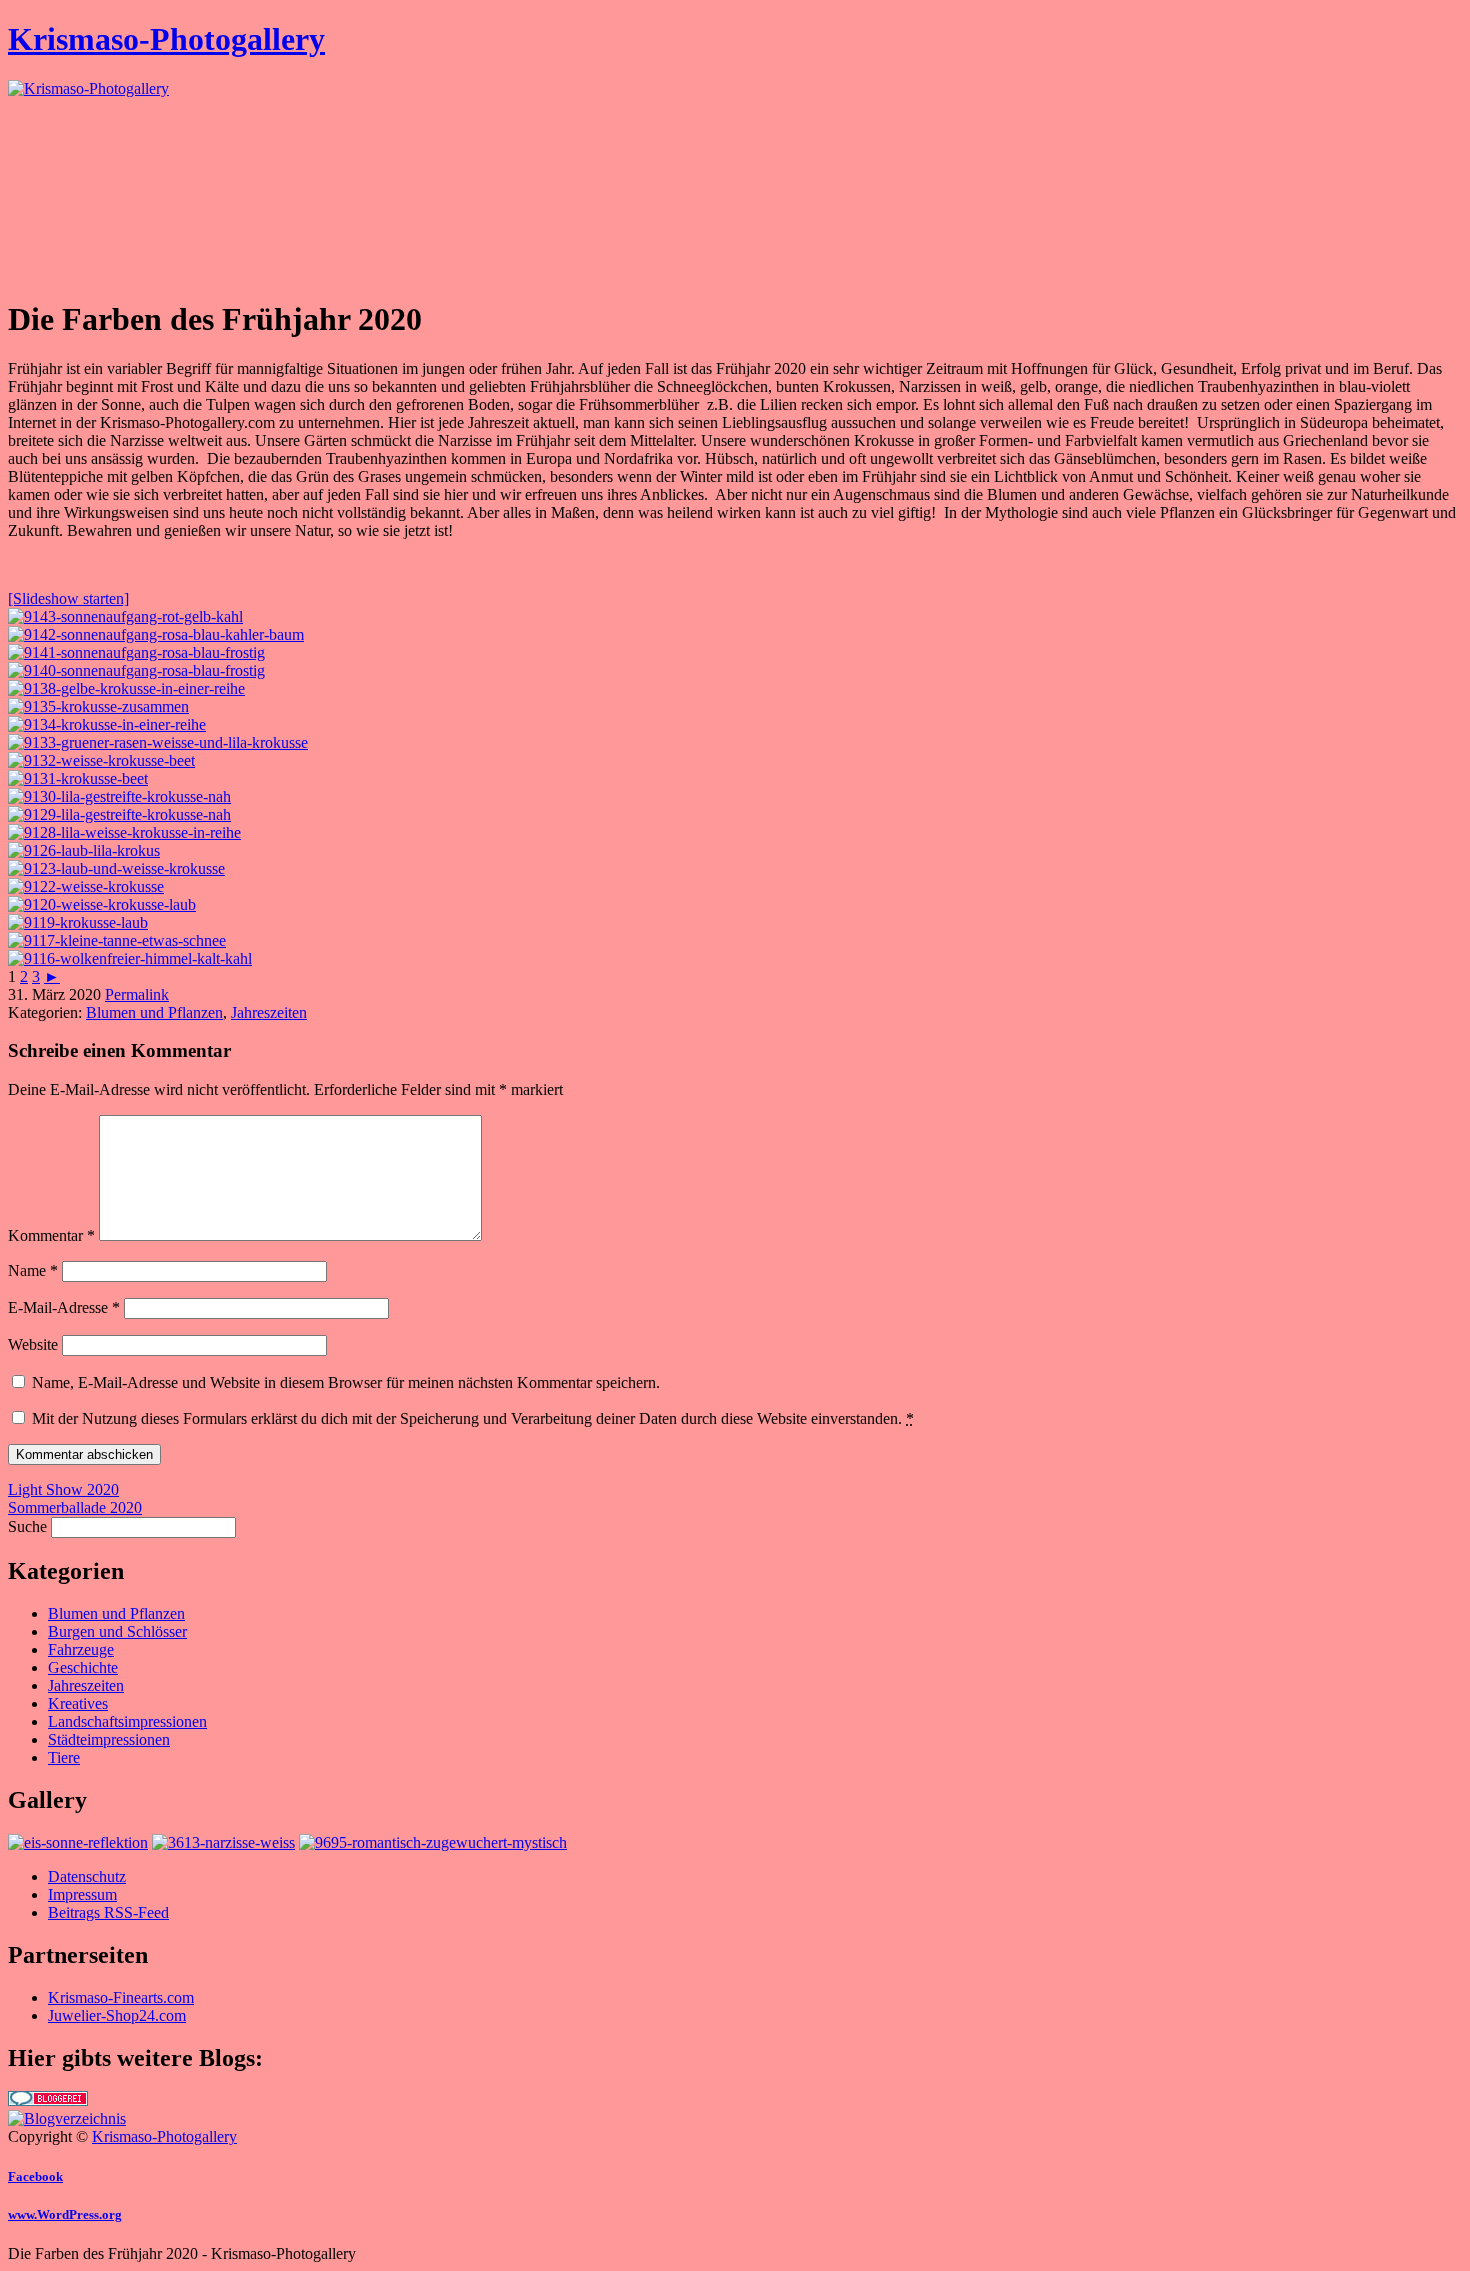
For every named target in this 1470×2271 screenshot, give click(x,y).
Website (33, 1344)
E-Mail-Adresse (64, 1307)
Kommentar (51, 1235)
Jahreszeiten (269, 1012)
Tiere (64, 1757)
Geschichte (83, 1667)
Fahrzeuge (81, 1649)
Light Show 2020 (63, 1489)
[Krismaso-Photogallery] (88, 88)
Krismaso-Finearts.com (121, 1997)
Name (33, 1270)
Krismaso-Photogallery (166, 39)
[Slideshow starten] (68, 598)
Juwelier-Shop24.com (117, 2015)
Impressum (82, 1894)
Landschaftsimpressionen (127, 1721)
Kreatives (78, 1703)
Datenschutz (87, 1876)
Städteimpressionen (109, 1739)
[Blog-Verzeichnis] (48, 2100)
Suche (27, 1526)
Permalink (137, 994)
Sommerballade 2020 (75, 1507)
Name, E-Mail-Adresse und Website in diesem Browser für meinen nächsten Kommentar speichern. (346, 1382)
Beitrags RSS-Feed (108, 1912)
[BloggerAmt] (67, 2118)
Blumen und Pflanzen (154, 1012)
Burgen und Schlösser (117, 1631)
